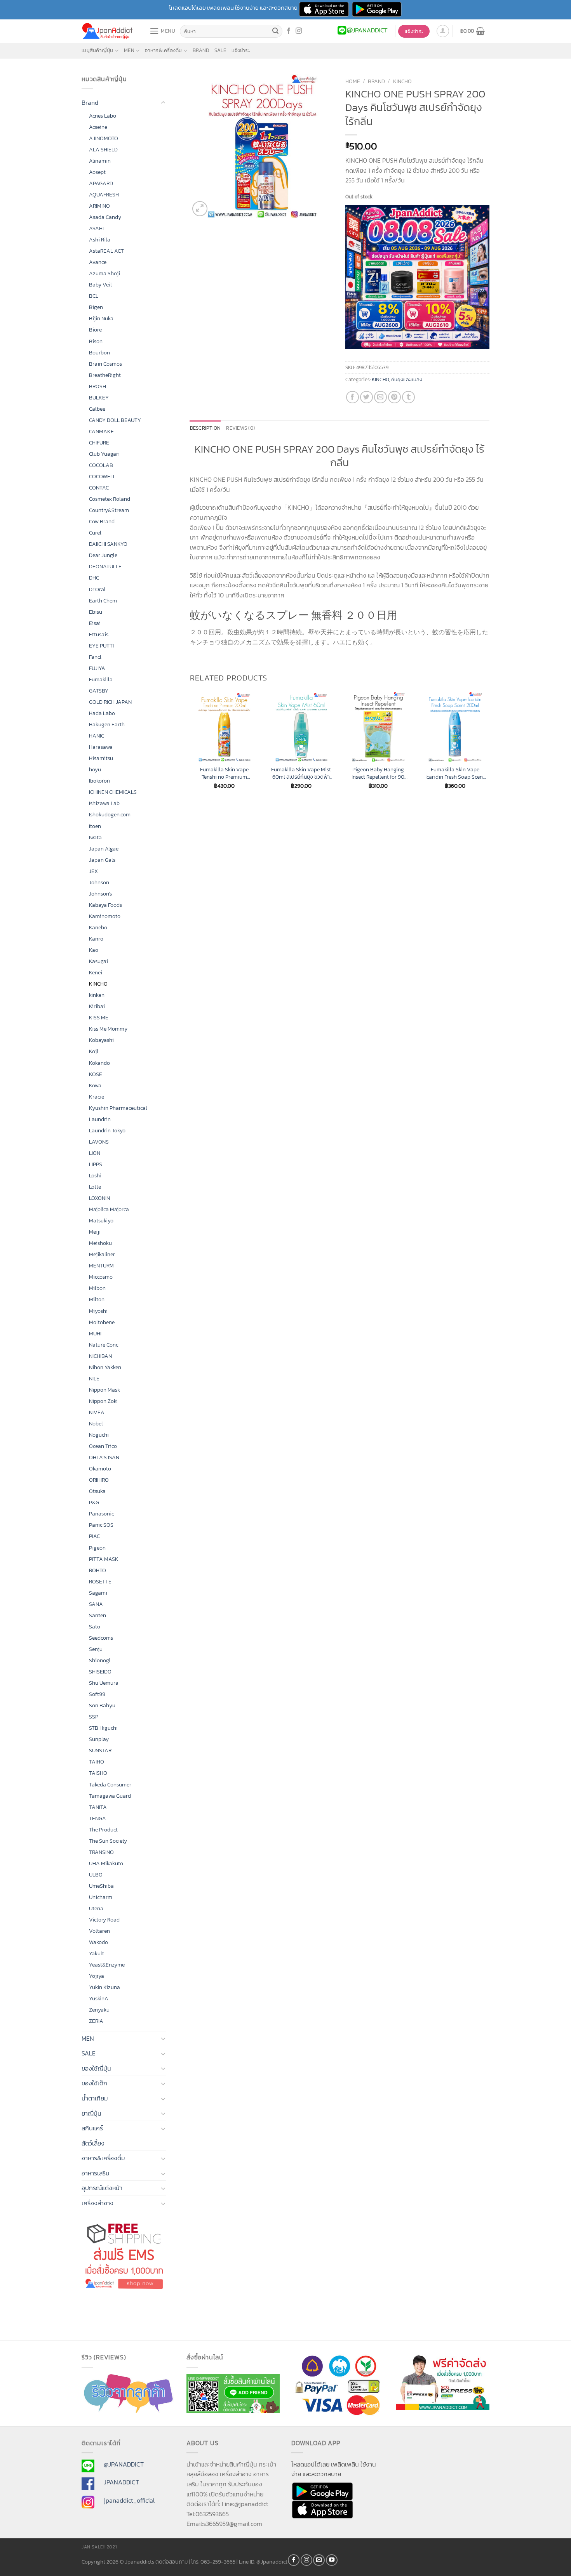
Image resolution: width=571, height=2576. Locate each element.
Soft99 (97, 1694)
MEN (129, 50)
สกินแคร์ (92, 2128)
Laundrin (100, 1119)
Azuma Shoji (104, 273)
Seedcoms (101, 1638)
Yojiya (97, 1976)
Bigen (96, 307)
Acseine (98, 127)
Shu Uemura (104, 1683)
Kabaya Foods (105, 905)
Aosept (97, 172)
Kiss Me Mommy (108, 1029)
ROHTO (97, 1570)
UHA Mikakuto (106, 1863)
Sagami (98, 1593)
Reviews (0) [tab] (240, 428)
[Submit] (275, 31)
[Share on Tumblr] (408, 397)
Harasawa (101, 747)
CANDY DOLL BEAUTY (115, 420)
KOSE (96, 1074)
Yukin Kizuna (104, 1987)
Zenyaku (99, 2010)
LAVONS (99, 1142)
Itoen (95, 826)
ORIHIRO (99, 1480)
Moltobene (102, 1322)
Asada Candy (105, 217)
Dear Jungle (103, 555)
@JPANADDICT (124, 2464)
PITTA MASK (104, 1559)
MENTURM (101, 1265)
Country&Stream (109, 510)
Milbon (97, 1288)
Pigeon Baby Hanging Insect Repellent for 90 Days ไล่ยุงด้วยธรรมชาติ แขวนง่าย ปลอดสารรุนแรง (378, 773)
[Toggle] (163, 103)
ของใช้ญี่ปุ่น (96, 2068)
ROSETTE (100, 1581)
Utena (96, 1908)
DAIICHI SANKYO (108, 544)
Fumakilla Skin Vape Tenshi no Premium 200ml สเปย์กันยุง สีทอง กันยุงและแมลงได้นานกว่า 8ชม (224, 773)
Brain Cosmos (105, 364)
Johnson (99, 882)
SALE (220, 50)
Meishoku (100, 1243)
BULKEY (99, 398)
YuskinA (99, 1998)
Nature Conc (104, 1345)
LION (95, 1153)
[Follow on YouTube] (332, 2560)
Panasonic (101, 1514)
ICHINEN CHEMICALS (113, 792)
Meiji (95, 1232)
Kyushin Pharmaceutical (118, 1108)
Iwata (95, 837)
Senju (96, 1649)
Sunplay (99, 1739)
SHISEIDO (100, 1672)
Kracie (97, 1097)
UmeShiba (101, 1886)
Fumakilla (101, 679)
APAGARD (101, 183)
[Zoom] (200, 209)
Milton (97, 1299)
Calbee (97, 409)
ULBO (96, 1875)
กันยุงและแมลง (407, 379)
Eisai (95, 623)
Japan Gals (102, 860)
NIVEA (97, 1412)
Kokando (99, 1063)
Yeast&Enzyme (107, 1965)
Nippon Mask (104, 1390)
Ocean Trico (103, 1446)
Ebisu (96, 612)
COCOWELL (102, 476)
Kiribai (97, 1006)
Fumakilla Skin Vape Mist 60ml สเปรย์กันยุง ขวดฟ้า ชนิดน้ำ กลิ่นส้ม (301, 773)
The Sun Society (108, 1841)
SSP (94, 1717)
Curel (95, 533)
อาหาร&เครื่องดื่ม (163, 50)
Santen (97, 1615)
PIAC (94, 1536)
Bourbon (99, 352)
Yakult (97, 1953)
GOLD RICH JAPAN (110, 702)
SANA (96, 1604)
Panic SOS (101, 1525)
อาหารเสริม (96, 2173)
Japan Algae (104, 849)
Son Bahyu (102, 1705)
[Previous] (190, 747)
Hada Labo (102, 713)
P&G (94, 1502)
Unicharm (101, 1897)
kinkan (97, 995)
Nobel (96, 1423)
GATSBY (99, 691)
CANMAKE (101, 431)
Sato (95, 1626)
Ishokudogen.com (110, 814)
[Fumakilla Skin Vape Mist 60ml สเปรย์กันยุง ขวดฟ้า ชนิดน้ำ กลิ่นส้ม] (301, 727)
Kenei (96, 972)
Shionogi (100, 1660)
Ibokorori (100, 781)
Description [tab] (205, 428)
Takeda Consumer (110, 1784)
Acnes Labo (103, 116)
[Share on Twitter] (366, 397)
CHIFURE (99, 443)
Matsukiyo (101, 1220)
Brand (201, 50)
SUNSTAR (100, 1750)
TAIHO (97, 1762)
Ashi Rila (100, 240)
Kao (94, 950)
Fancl (95, 657)
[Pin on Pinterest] (394, 397)
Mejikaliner (102, 1254)
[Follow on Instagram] (299, 31)
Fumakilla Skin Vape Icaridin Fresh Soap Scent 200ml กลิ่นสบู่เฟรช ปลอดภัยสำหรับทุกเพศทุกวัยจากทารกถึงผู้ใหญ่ (455, 773)
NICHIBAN (100, 1356)
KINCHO (98, 984)
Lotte (95, 1187)
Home (353, 81)
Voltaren (99, 1931)
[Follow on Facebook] (289, 31)
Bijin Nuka (101, 318)
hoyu (95, 769)
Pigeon (97, 1548)
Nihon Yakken (105, 1367)
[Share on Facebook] (353, 397)
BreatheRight (105, 375)
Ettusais (99, 634)
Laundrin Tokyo (107, 1130)
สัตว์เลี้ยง (93, 2143)
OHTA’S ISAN (104, 1457)
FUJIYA (97, 668)
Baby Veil (100, 285)
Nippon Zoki (103, 1401)
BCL (94, 296)
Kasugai (98, 961)
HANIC (97, 736)
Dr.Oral (97, 589)
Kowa (95, 1085)
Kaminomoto (105, 916)
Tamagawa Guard (110, 1796)
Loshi (95, 1175)
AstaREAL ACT (106, 251)
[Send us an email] (319, 2560)
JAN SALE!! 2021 (99, 2547)
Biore (95, 330)
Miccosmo (101, 1277)
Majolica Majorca (109, 1209)
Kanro (96, 939)
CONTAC (99, 488)
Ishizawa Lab (104, 803)
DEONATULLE (105, 566)
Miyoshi (98, 1311)
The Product (103, 1830)
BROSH (97, 386)
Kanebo (98, 927)
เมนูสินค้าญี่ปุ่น (97, 50)
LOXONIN (99, 1198)
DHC (94, 578)
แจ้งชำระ (241, 50)
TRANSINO (101, 1852)
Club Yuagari (104, 454)
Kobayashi (101, 1040)
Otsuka (97, 1491)
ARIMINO (99, 206)
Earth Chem (103, 601)
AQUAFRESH (104, 194)
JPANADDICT (121, 2482)
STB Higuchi (103, 1728)
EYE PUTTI (101, 646)
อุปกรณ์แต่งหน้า (102, 2188)
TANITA (98, 1807)
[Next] (489, 747)
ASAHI (96, 228)
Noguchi (99, 1435)
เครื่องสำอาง (97, 2203)
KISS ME (99, 1017)
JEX (93, 871)
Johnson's (100, 894)
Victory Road (104, 1920)
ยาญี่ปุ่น (91, 2113)
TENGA (97, 1818)
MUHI (95, 1333)
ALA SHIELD (103, 149)
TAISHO (98, 1773)
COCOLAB (101, 465)
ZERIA (96, 2021)
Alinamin (100, 161)
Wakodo (98, 1942)
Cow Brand (102, 521)
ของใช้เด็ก (94, 2083)
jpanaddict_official (129, 2500)
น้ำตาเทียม (95, 2098)
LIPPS (96, 1164)
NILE (94, 1378)
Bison (96, 341)
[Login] (443, 31)
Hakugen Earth (107, 724)
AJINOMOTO (104, 138)
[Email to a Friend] (380, 397)
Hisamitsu (101, 758)
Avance (98, 262)
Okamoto (100, 1469)
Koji (94, 1051)
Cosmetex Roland (110, 499)
